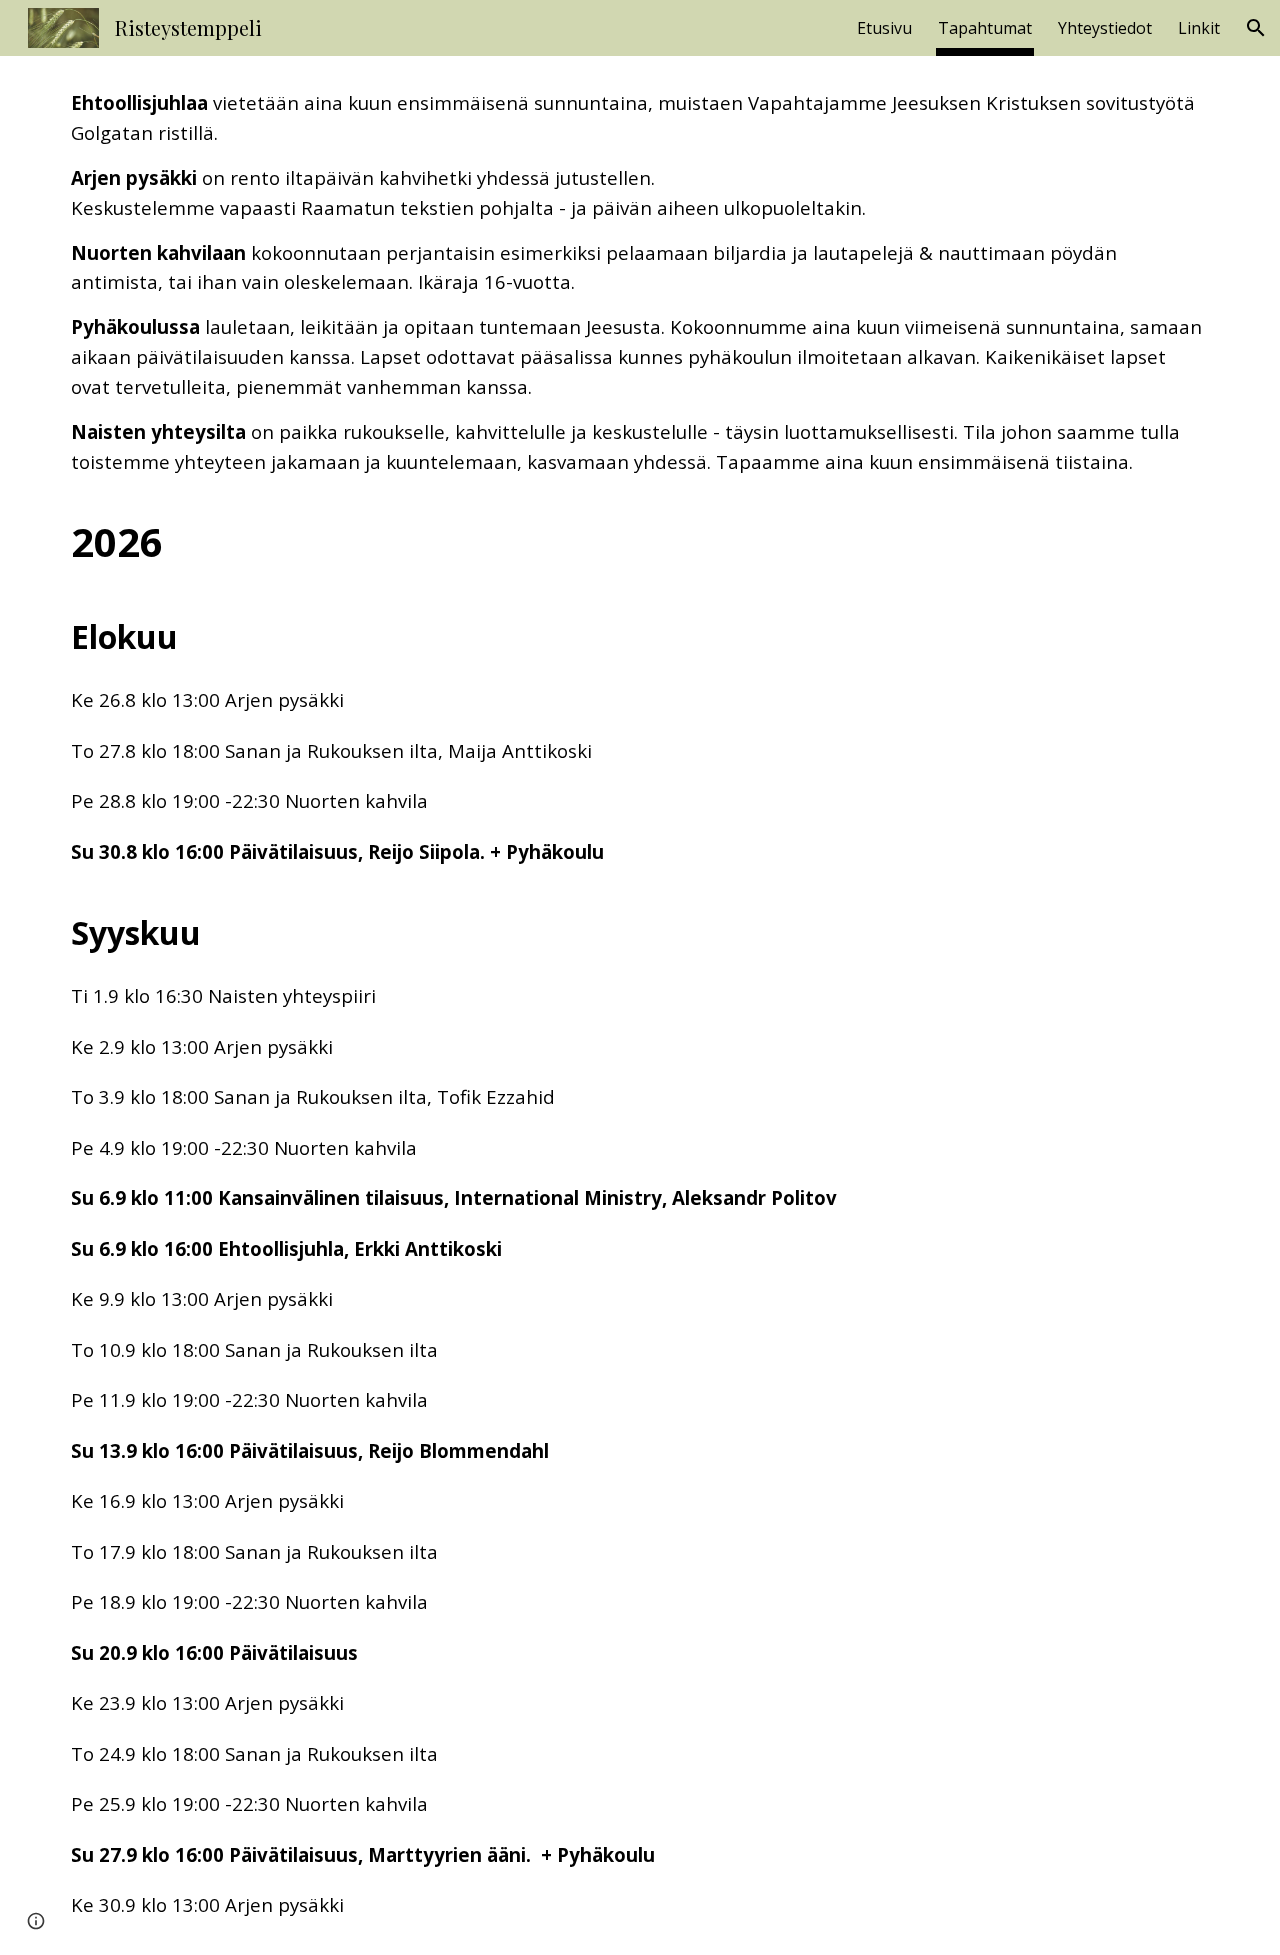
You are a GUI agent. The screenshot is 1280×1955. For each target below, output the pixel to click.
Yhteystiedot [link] (1105, 28)
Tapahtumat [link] (985, 28)
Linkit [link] (1199, 28)
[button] (1256, 28)
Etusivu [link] (884, 28)
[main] (640, 1005)
